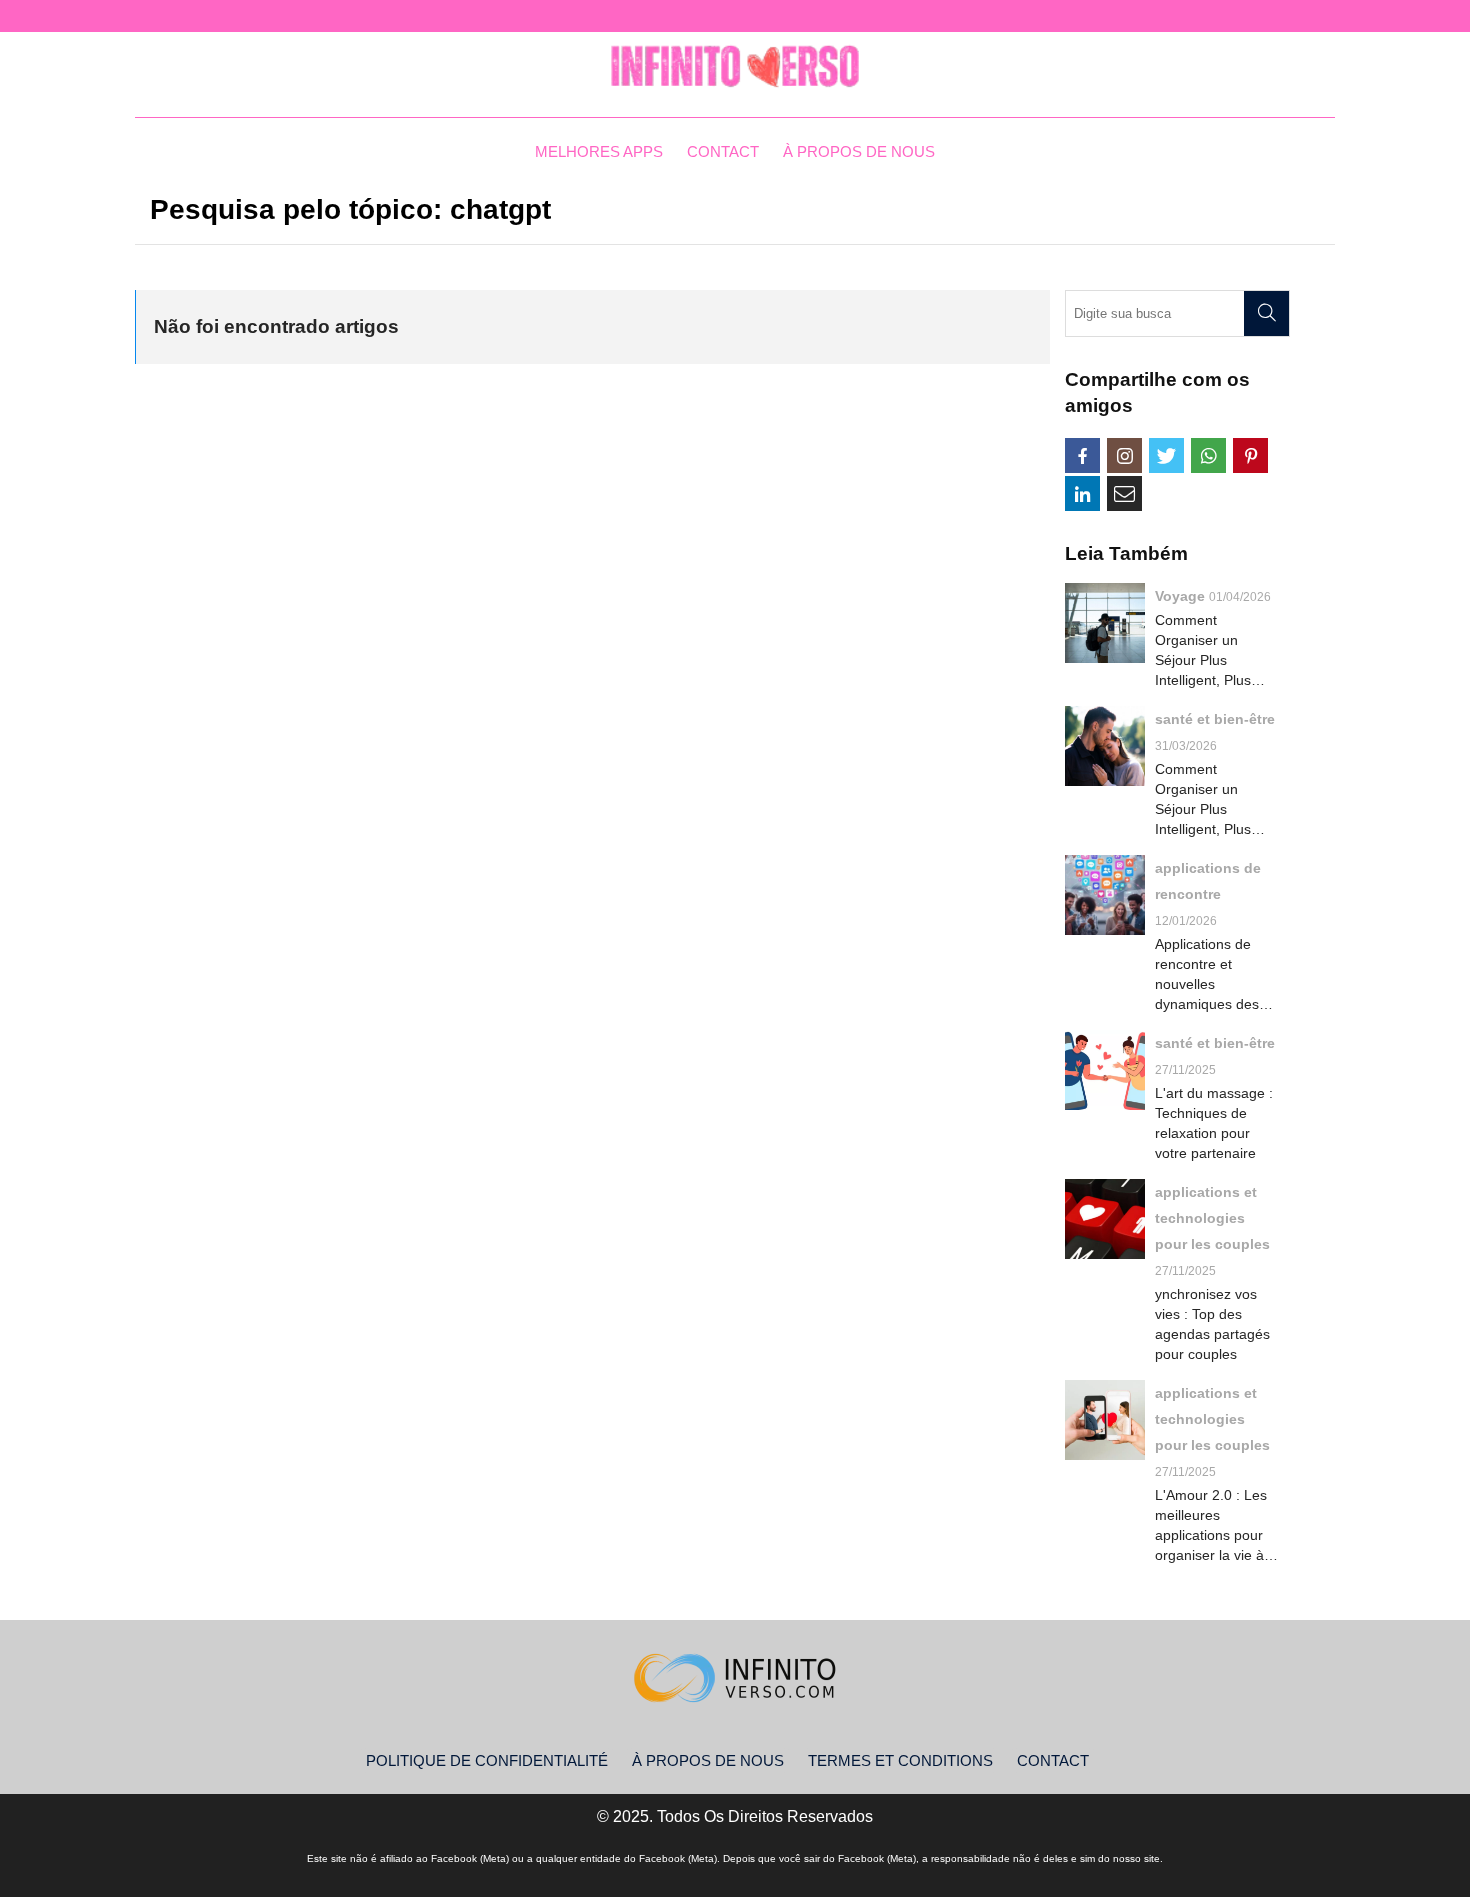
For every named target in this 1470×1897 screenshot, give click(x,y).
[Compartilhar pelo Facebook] (1082, 455)
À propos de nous (859, 151)
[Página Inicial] (735, 67)
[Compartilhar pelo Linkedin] (1082, 493)
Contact (723, 151)
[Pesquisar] (1266, 313)
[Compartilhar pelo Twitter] (1166, 455)
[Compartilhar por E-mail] (1124, 493)
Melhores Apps (599, 151)
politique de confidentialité (487, 1760)
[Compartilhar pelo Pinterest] (1250, 455)
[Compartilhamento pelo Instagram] (1124, 455)
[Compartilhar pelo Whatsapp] (1208, 455)
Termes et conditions (900, 1760)
